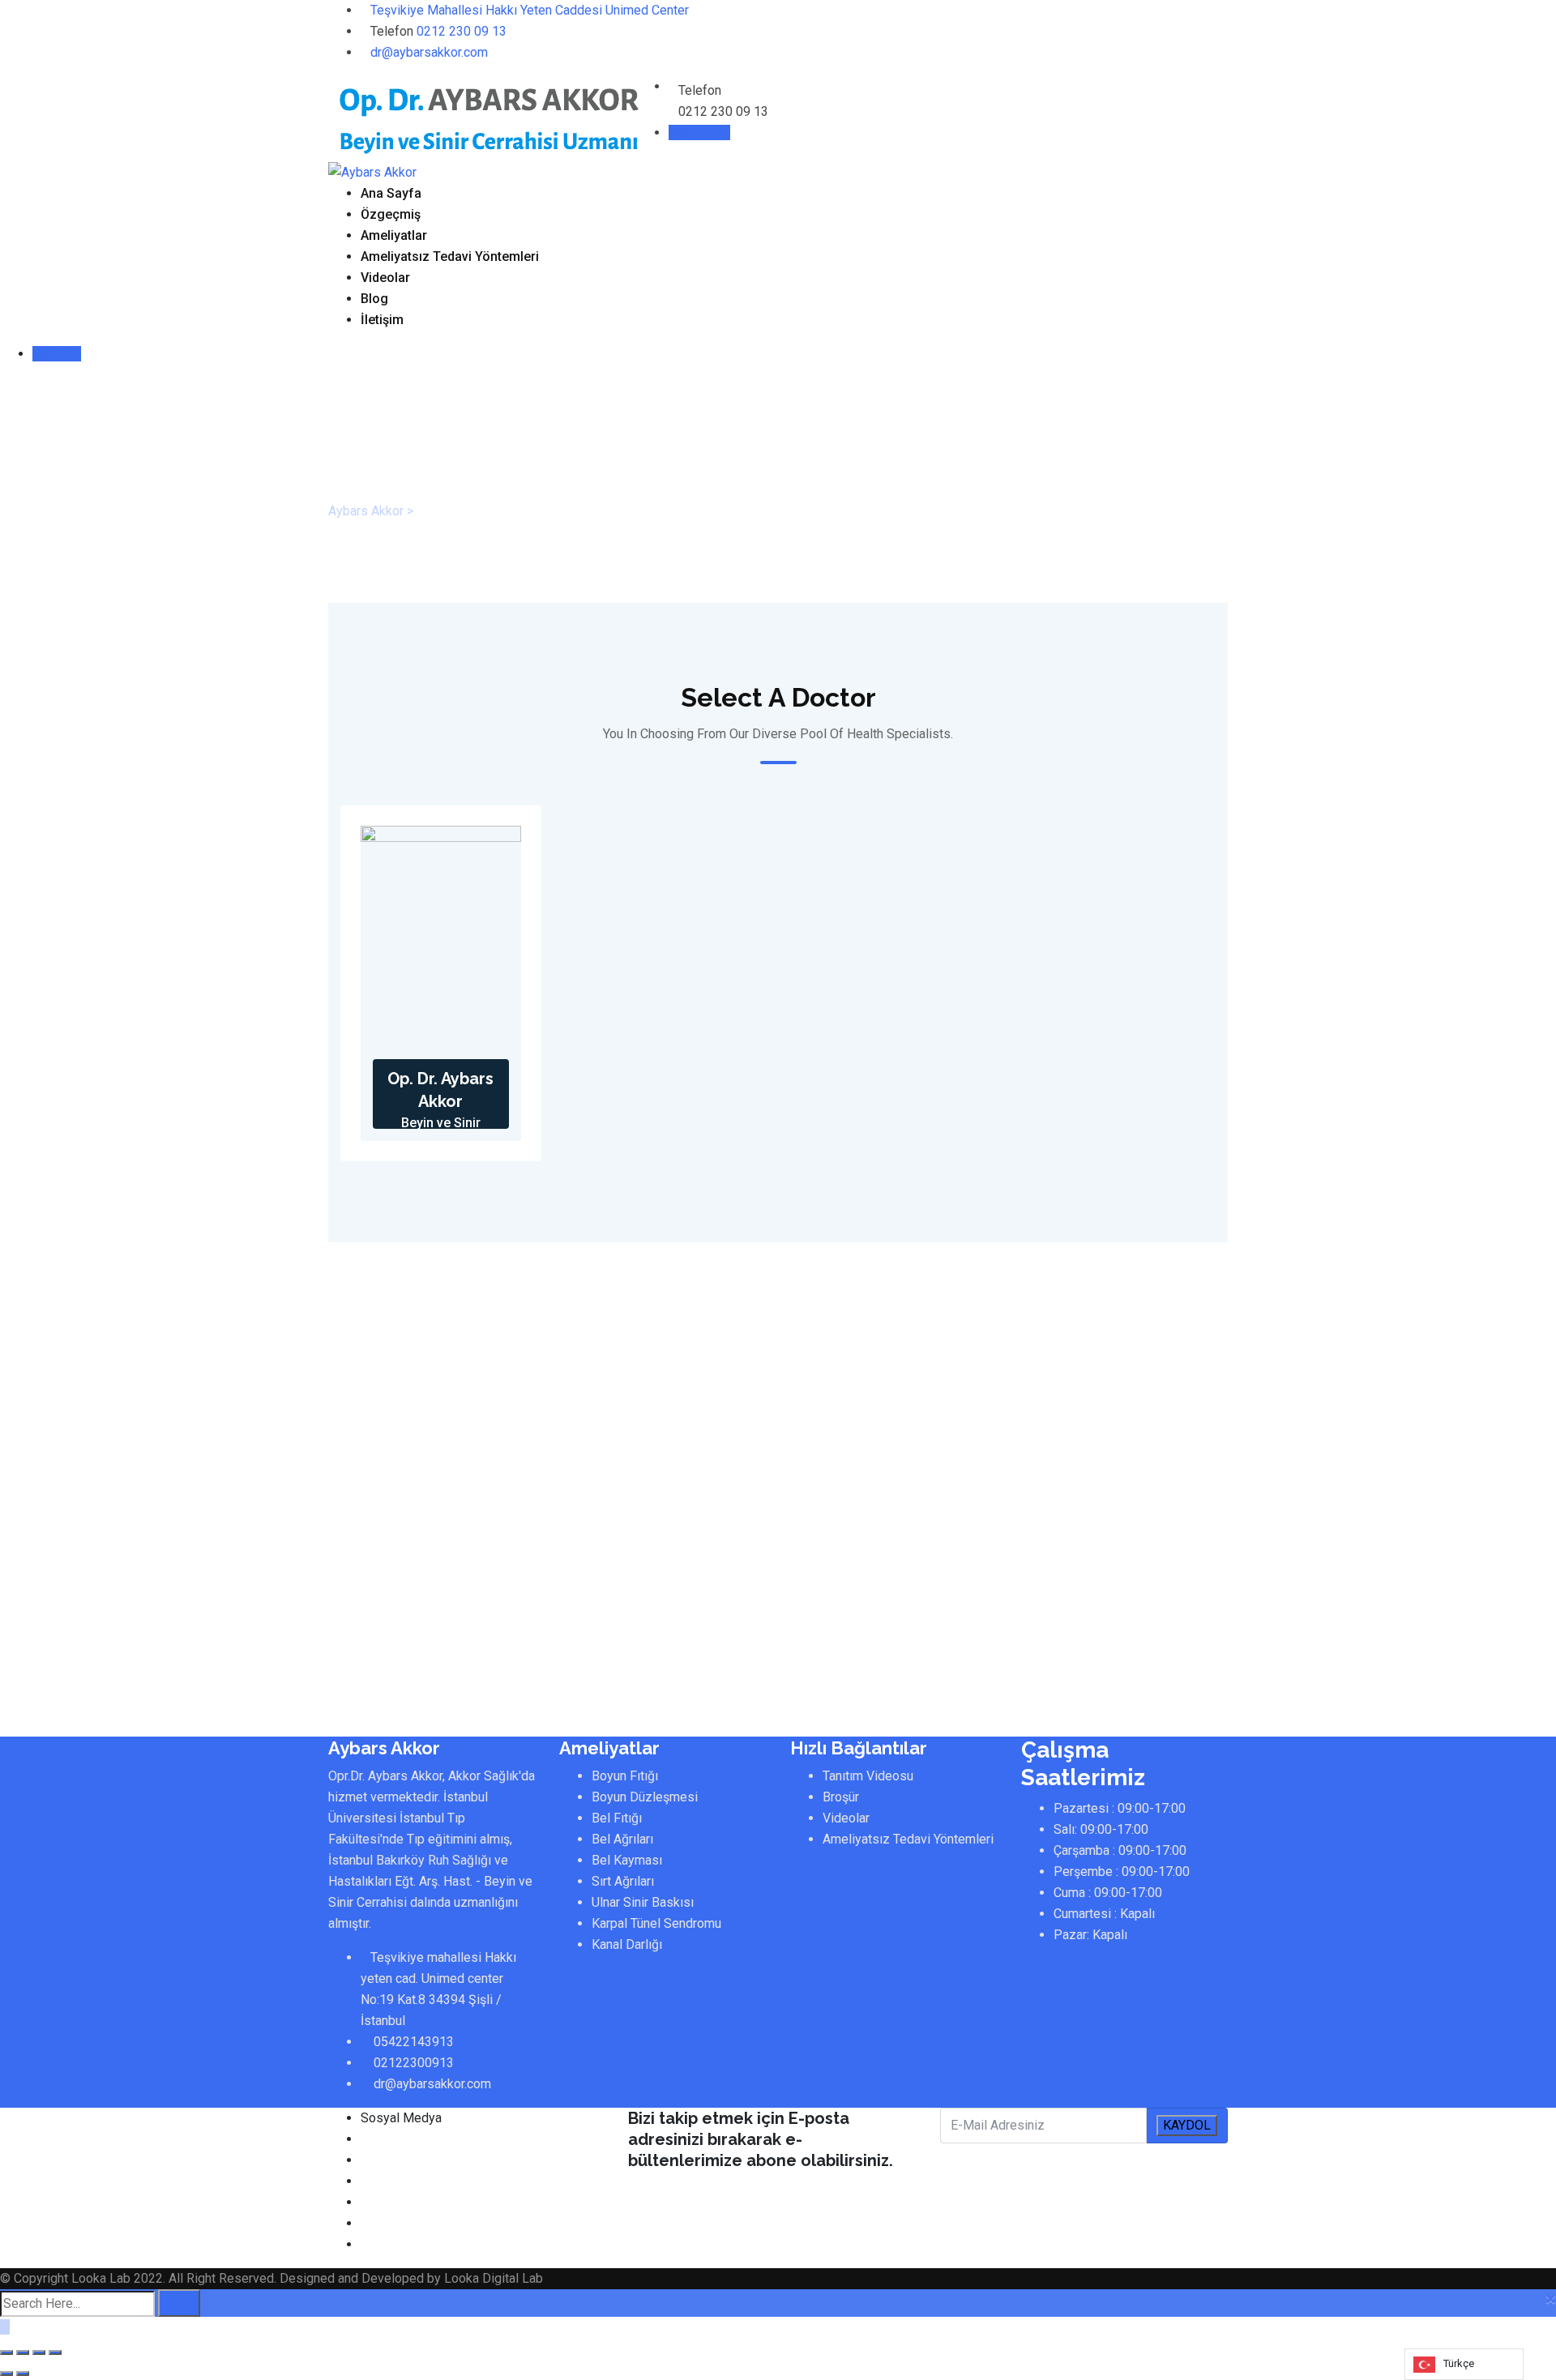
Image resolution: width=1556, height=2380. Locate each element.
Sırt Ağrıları (623, 1881)
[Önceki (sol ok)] (6, 2374)
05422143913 (414, 2042)
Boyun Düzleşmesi (645, 1797)
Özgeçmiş (391, 214)
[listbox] (1464, 2364)
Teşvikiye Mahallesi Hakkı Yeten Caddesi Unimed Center (530, 10)
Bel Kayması (627, 1860)
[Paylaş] (23, 2352)
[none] (1464, 2364)
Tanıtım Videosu (868, 1776)
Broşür (841, 1797)
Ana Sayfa (391, 193)
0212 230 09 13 (462, 31)
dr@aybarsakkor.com (429, 52)
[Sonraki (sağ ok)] (23, 2374)
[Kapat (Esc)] (6, 2352)
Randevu (695, 132)
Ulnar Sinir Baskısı (643, 1902)
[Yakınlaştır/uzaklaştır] (55, 2352)
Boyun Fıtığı (625, 1776)
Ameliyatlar (394, 235)
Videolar (385, 278)
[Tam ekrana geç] (39, 2352)
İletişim (382, 320)
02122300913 (414, 2063)
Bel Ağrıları (622, 1839)
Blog (374, 299)
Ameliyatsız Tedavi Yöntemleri (450, 256)
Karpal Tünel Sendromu (656, 1923)
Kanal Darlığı (627, 1944)
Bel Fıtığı (617, 1818)
